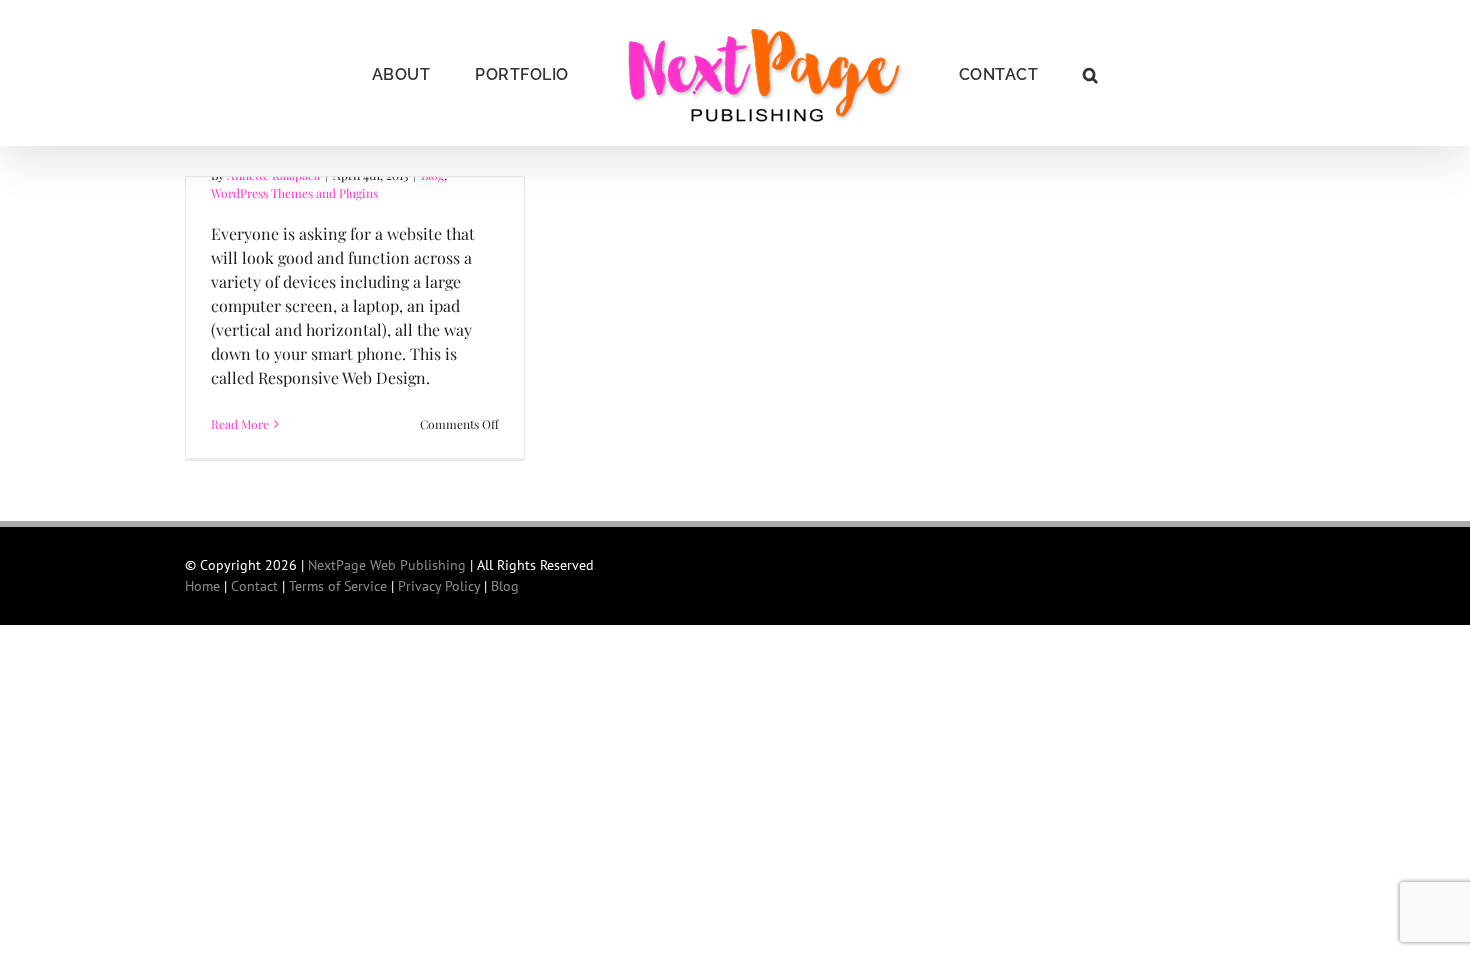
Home (202, 586)
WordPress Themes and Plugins (294, 193)
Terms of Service (338, 586)
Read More (240, 424)
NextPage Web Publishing (387, 565)
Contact (254, 586)
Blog (505, 586)
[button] (1039, 73)
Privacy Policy (439, 586)
